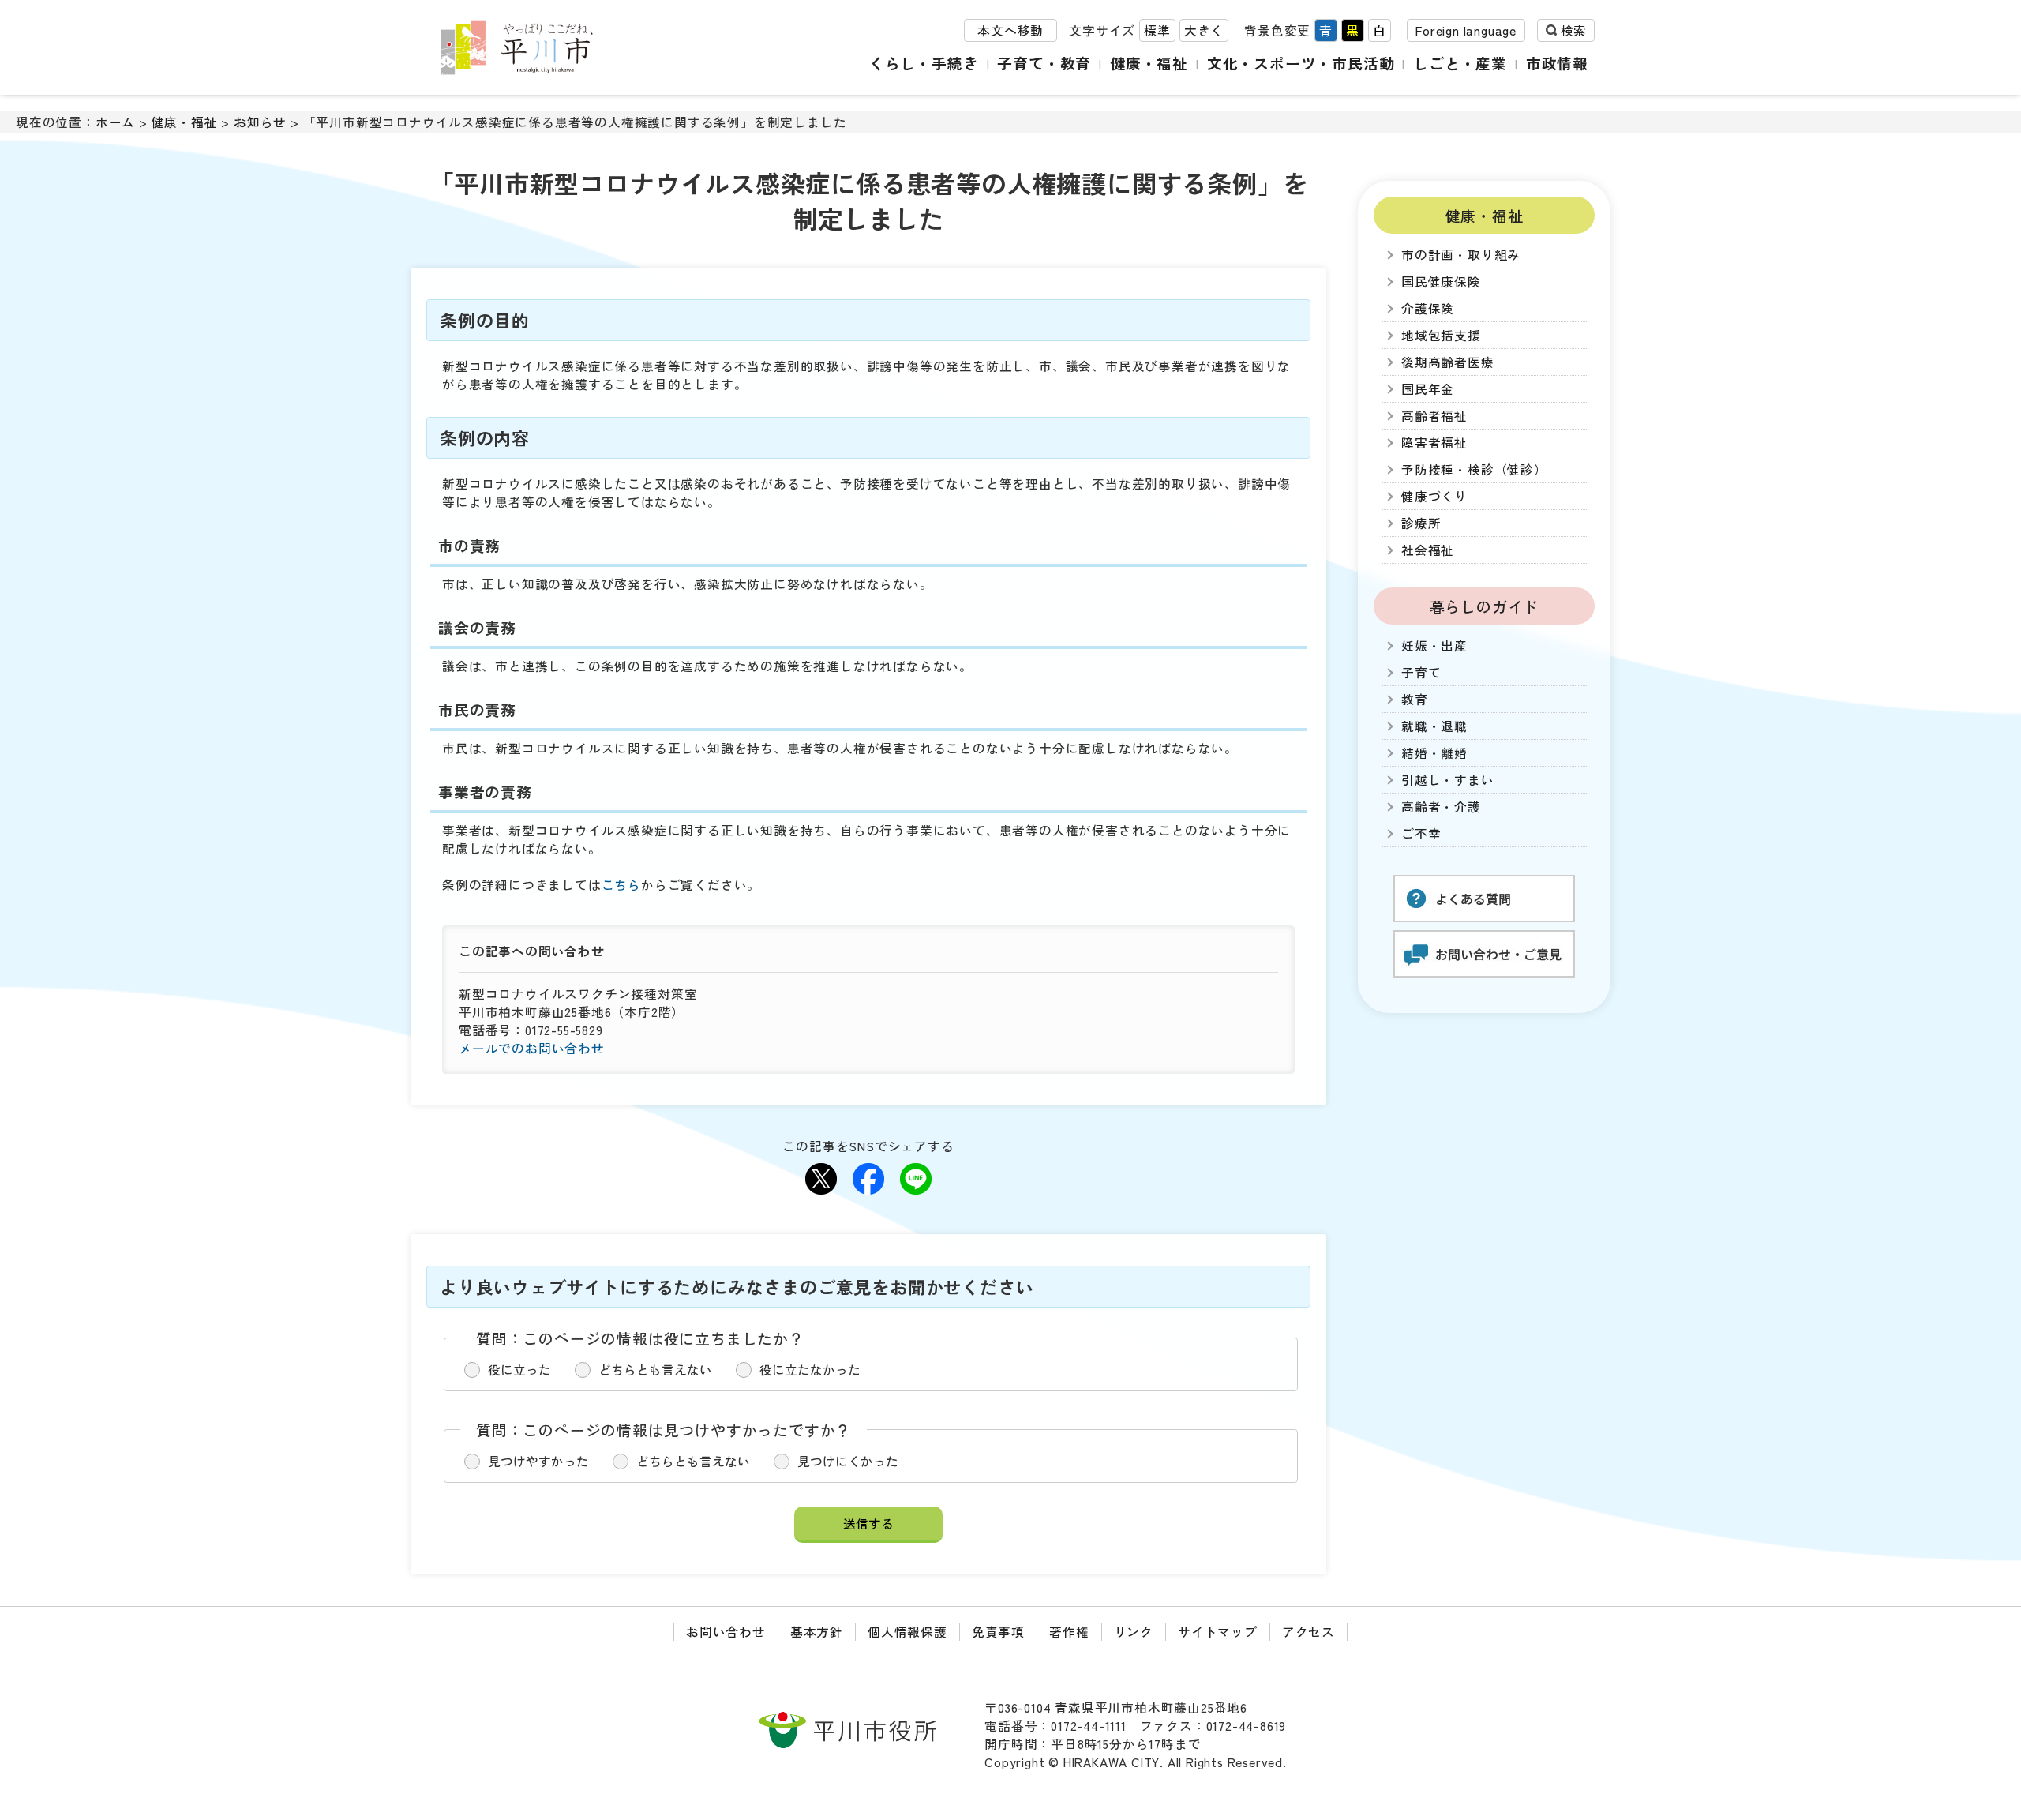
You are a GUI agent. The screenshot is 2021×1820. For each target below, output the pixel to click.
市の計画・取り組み (1461, 255)
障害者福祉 (1434, 443)
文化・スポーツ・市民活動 (1301, 63)
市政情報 (1557, 63)
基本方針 (817, 1632)
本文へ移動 (1010, 30)
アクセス (1309, 1632)
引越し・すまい (1448, 780)
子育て (1421, 672)
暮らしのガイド (1485, 606)
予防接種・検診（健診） (1474, 469)
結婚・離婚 (1434, 753)
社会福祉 (1428, 550)
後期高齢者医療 (1448, 362)
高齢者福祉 (1434, 416)
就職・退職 (1434, 726)
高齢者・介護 (1441, 807)
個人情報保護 (907, 1632)
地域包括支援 (1441, 335)
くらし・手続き (924, 63)
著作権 (1069, 1632)
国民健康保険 (1441, 281)
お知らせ (260, 122)
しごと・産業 (1460, 63)
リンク (1134, 1632)
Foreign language (1466, 30)
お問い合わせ (726, 1632)
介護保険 (1428, 308)
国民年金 (1428, 389)
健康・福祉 (1149, 63)
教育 (1415, 699)
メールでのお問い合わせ (532, 1048)
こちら (621, 885)
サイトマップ (1218, 1632)
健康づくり (1434, 496)
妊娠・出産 (1434, 645)
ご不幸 (1421, 833)
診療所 (1421, 523)
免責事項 (998, 1632)
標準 (1157, 30)
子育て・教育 (1044, 63)
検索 (1573, 30)
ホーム (115, 122)
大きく (1204, 30)
